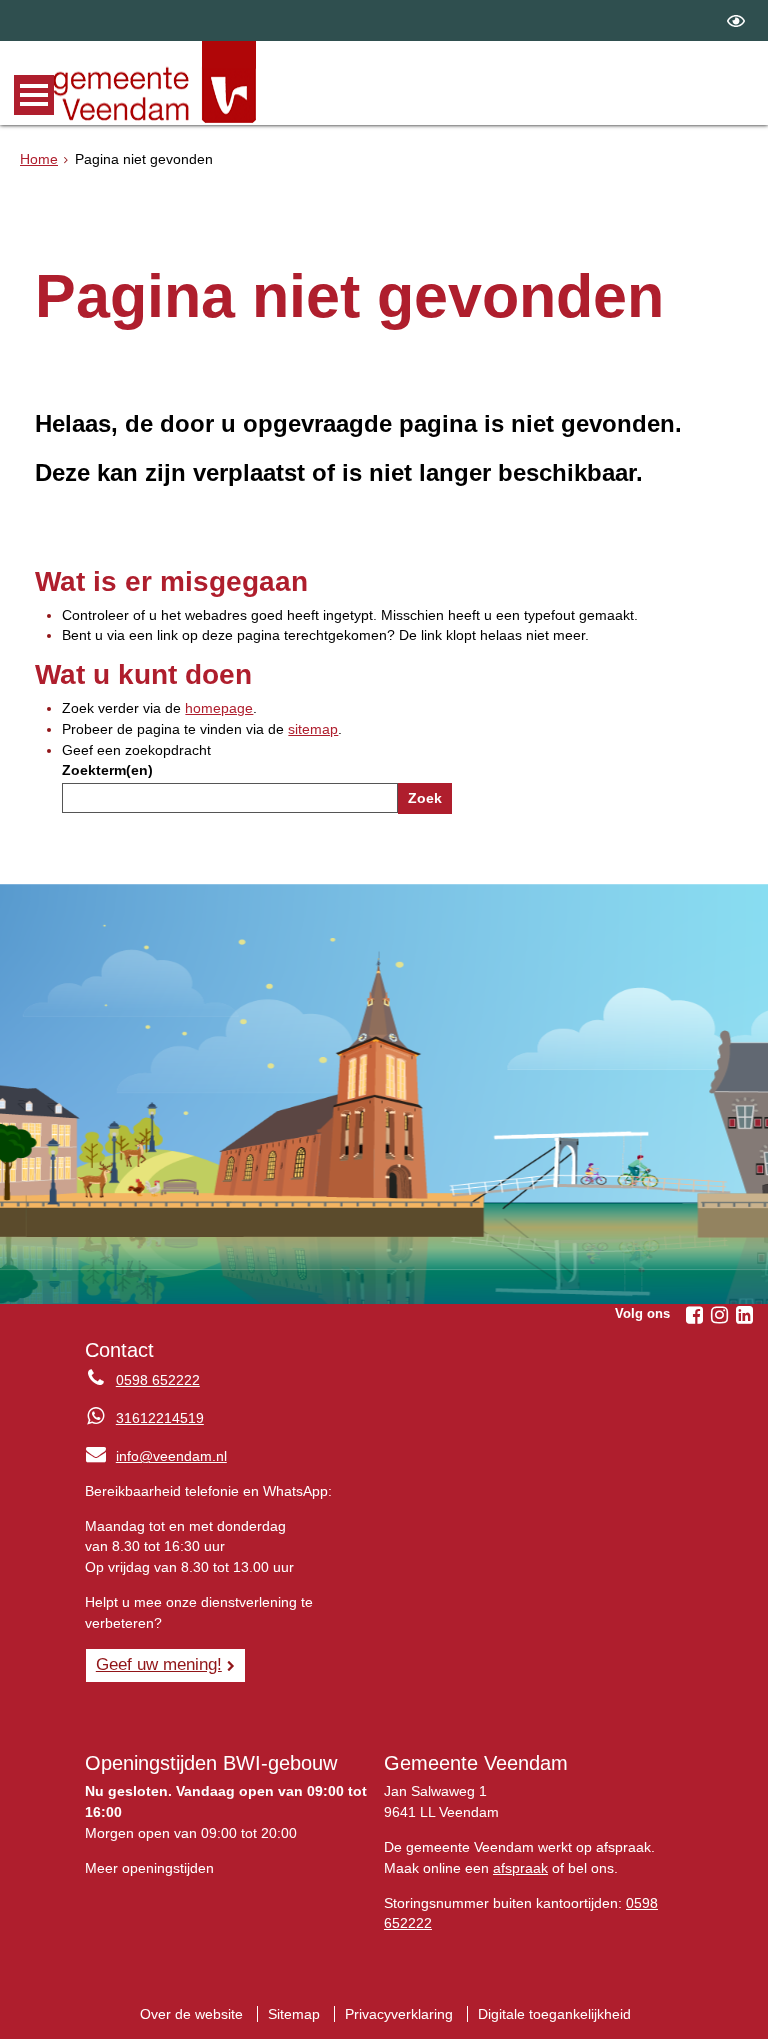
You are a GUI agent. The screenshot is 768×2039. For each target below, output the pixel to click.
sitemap (313, 729)
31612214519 (160, 1418)
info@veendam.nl (156, 1456)
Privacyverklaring (399, 2014)
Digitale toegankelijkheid (554, 2014)
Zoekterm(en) (107, 770)
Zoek (425, 798)
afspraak (520, 1868)
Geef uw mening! (159, 1664)
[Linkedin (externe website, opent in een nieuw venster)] (744, 1315)
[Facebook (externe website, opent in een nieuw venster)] (694, 1315)
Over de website (191, 2014)
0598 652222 (158, 1380)
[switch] (736, 20)
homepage (219, 708)
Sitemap (294, 2014)
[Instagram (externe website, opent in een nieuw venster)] (719, 1315)
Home (39, 159)
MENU (34, 95)
